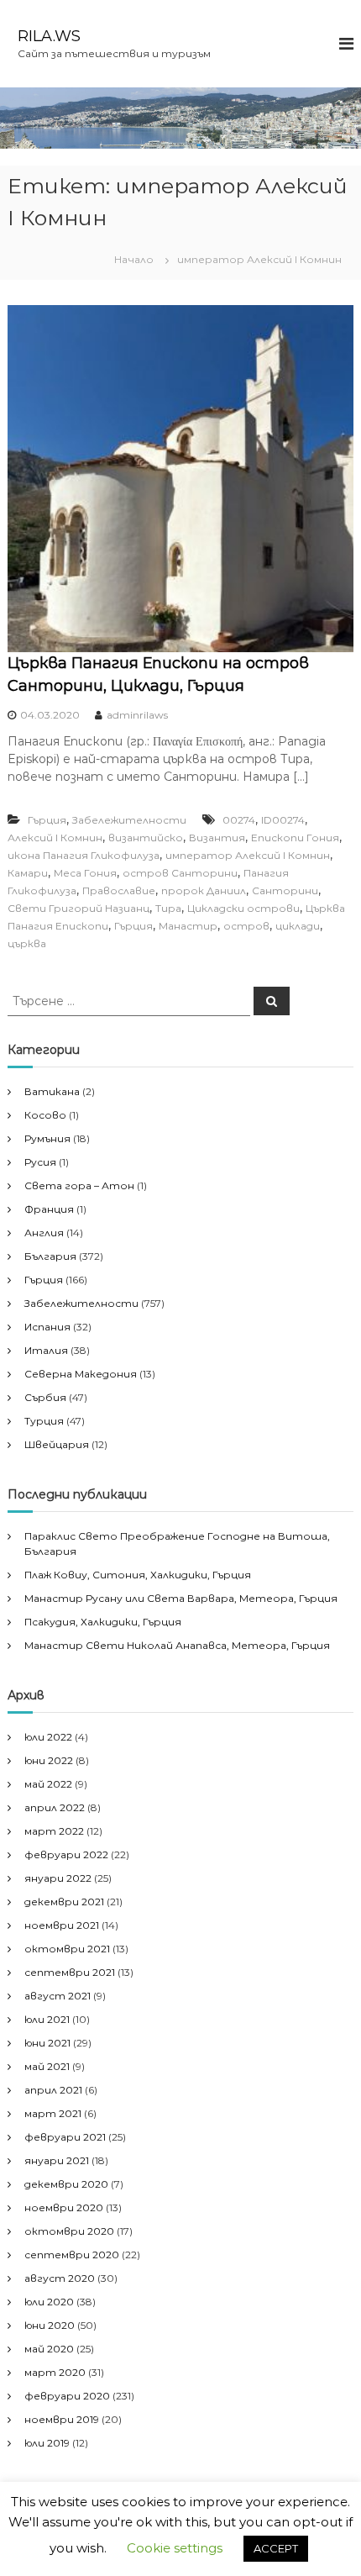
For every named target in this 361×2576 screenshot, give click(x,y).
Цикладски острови (243, 908)
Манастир (188, 926)
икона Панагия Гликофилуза (84, 855)
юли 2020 (49, 2302)
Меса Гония (85, 873)
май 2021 (47, 2066)
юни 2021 (47, 2043)
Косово (45, 1115)
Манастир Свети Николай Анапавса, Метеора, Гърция (177, 1645)
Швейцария (57, 1444)
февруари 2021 (65, 2137)
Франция (49, 1209)
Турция (44, 1421)
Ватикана (52, 1091)
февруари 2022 (66, 1854)
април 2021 (53, 2090)
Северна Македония (81, 1374)
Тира (168, 908)
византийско (146, 838)
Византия (217, 838)
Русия (40, 1162)
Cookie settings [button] (175, 2548)
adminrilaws (137, 715)
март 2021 (53, 2113)
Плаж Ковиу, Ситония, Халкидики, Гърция (138, 1575)
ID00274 (283, 820)
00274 (239, 820)
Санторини (285, 890)
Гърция (47, 820)
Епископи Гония (295, 838)
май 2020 (49, 2349)
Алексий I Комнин (55, 838)
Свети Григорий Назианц (78, 908)
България (50, 1256)
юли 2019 (47, 2443)
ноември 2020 (64, 2207)
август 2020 (60, 2278)
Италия (46, 1350)
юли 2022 (48, 1737)
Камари (28, 873)
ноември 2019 (62, 2419)
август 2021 (58, 1996)
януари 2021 (57, 2160)
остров (246, 926)
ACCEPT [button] (276, 2548)
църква (27, 943)
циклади (298, 926)
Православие (119, 890)
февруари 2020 (67, 2396)
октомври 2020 (69, 2231)
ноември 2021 (62, 1925)
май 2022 (48, 1784)
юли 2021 (47, 2019)
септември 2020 (72, 2255)
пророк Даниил (204, 890)
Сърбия (45, 1397)
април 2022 (55, 1807)
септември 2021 (70, 1972)
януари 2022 (58, 1878)
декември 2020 (66, 2184)
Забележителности (129, 820)
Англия (44, 1233)
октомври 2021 (67, 1949)
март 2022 (54, 1831)
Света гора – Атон (79, 1185)
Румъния (47, 1138)
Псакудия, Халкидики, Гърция (103, 1622)
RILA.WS (49, 36)
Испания (47, 1327)
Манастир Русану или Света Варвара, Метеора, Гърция (181, 1598)
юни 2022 (49, 1760)
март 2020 (55, 2372)
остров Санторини (180, 873)
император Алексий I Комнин (248, 855)
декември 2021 (64, 1902)
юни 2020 (50, 2325)
